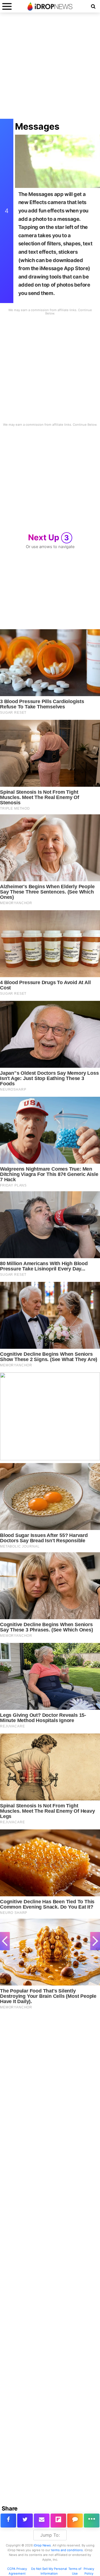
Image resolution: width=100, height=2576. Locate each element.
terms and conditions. (67, 2550)
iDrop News (42, 2545)
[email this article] (42, 2521)
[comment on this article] (75, 2521)
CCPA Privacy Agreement (17, 2571)
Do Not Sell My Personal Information (49, 2571)
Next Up (49, 537)
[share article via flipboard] (58, 2521)
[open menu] (7, 6)
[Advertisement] (50, 69)
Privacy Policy (89, 2571)
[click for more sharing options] (92, 2521)
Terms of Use (75, 2571)
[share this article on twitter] (25, 2521)
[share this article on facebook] (8, 2521)
